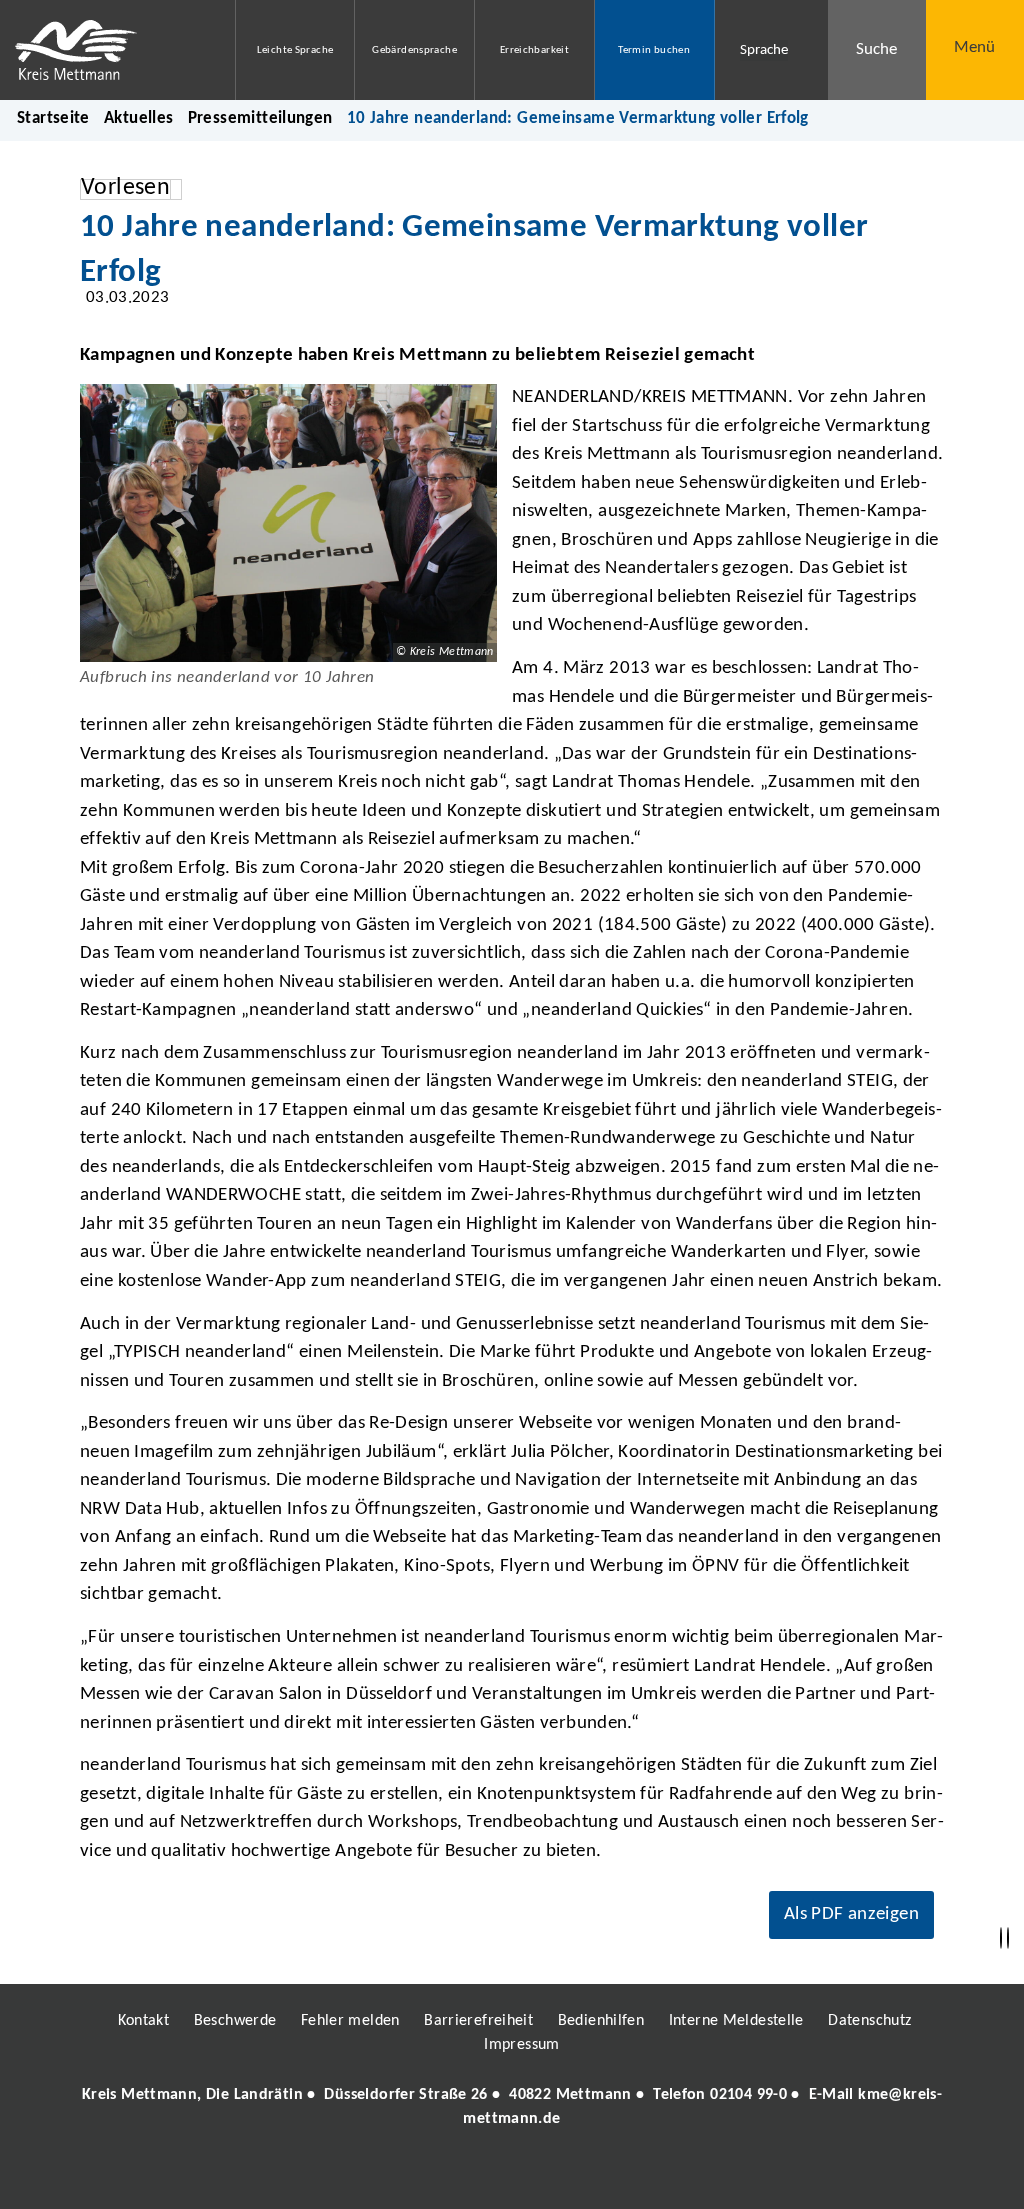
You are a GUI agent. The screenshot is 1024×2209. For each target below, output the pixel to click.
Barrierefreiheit (478, 2021)
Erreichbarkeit (534, 50)
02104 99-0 (748, 2095)
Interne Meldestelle (736, 2021)
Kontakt (144, 2021)
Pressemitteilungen (260, 118)
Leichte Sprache (295, 50)
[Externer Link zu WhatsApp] (600, 2176)
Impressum (521, 2045)
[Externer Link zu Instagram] (420, 2176)
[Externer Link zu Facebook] (375, 2176)
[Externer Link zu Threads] (465, 2176)
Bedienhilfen (601, 2021)
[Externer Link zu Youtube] (555, 2176)
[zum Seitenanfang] (1008, 1938)
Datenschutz (869, 2021)
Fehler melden (350, 2021)
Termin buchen (654, 50)
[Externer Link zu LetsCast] (645, 2176)
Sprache (764, 50)
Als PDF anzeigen (851, 1914)
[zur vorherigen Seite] (1001, 1938)
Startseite (53, 118)
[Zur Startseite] (102, 50)
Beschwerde (235, 2021)
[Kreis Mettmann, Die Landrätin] (512, 2107)
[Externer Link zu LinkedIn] (510, 2176)
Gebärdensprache (414, 50)
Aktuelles (138, 118)
